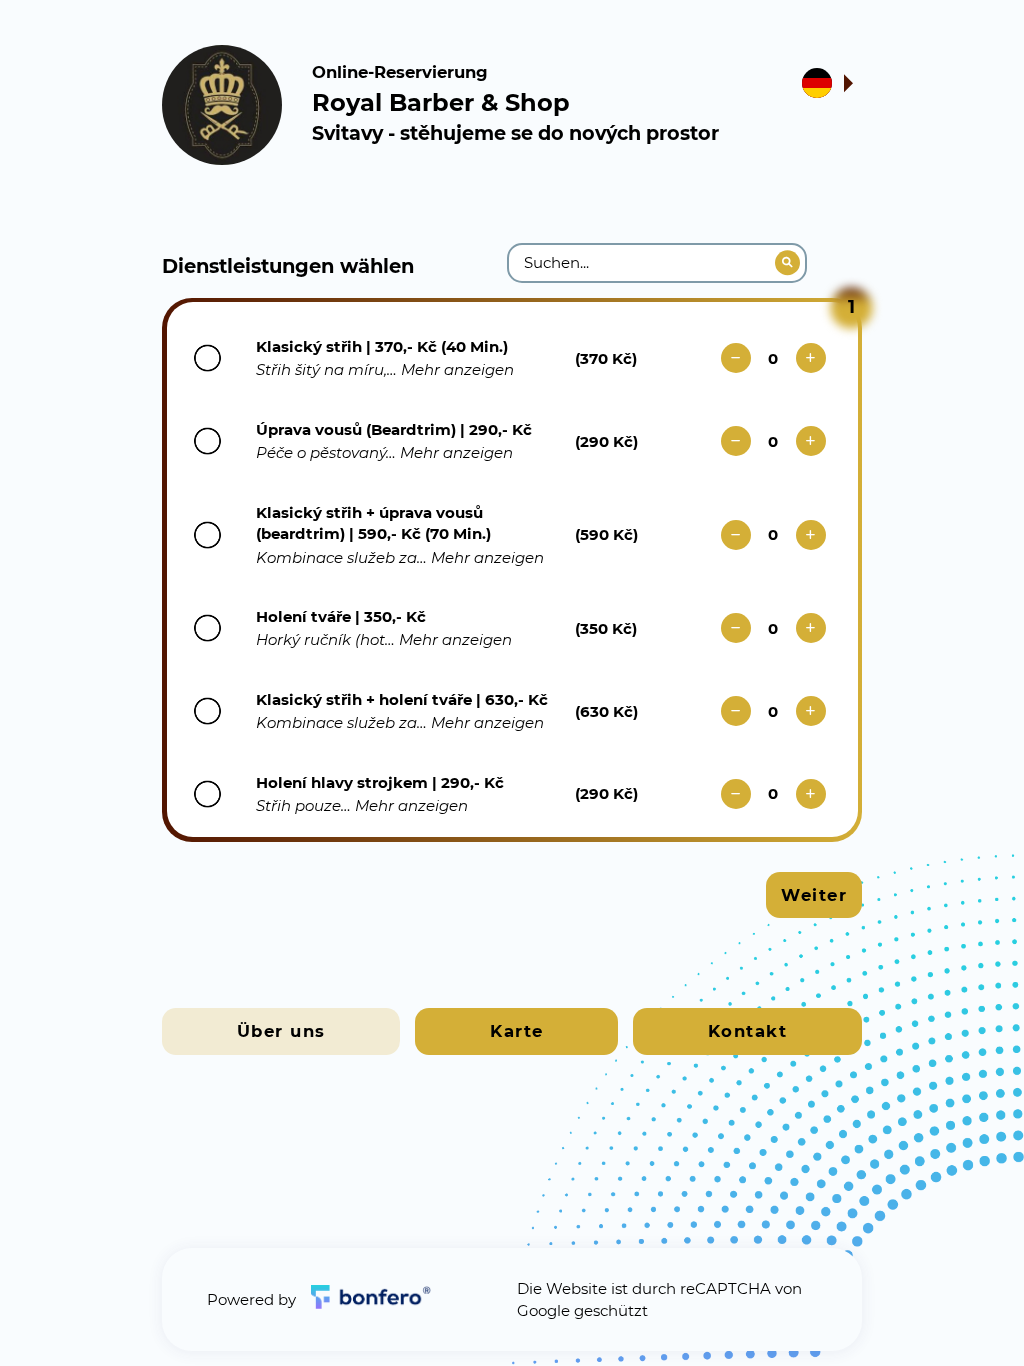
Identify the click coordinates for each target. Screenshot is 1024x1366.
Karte (517, 1031)
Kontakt (748, 1031)
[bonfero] (371, 1299)
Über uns (281, 1031)
